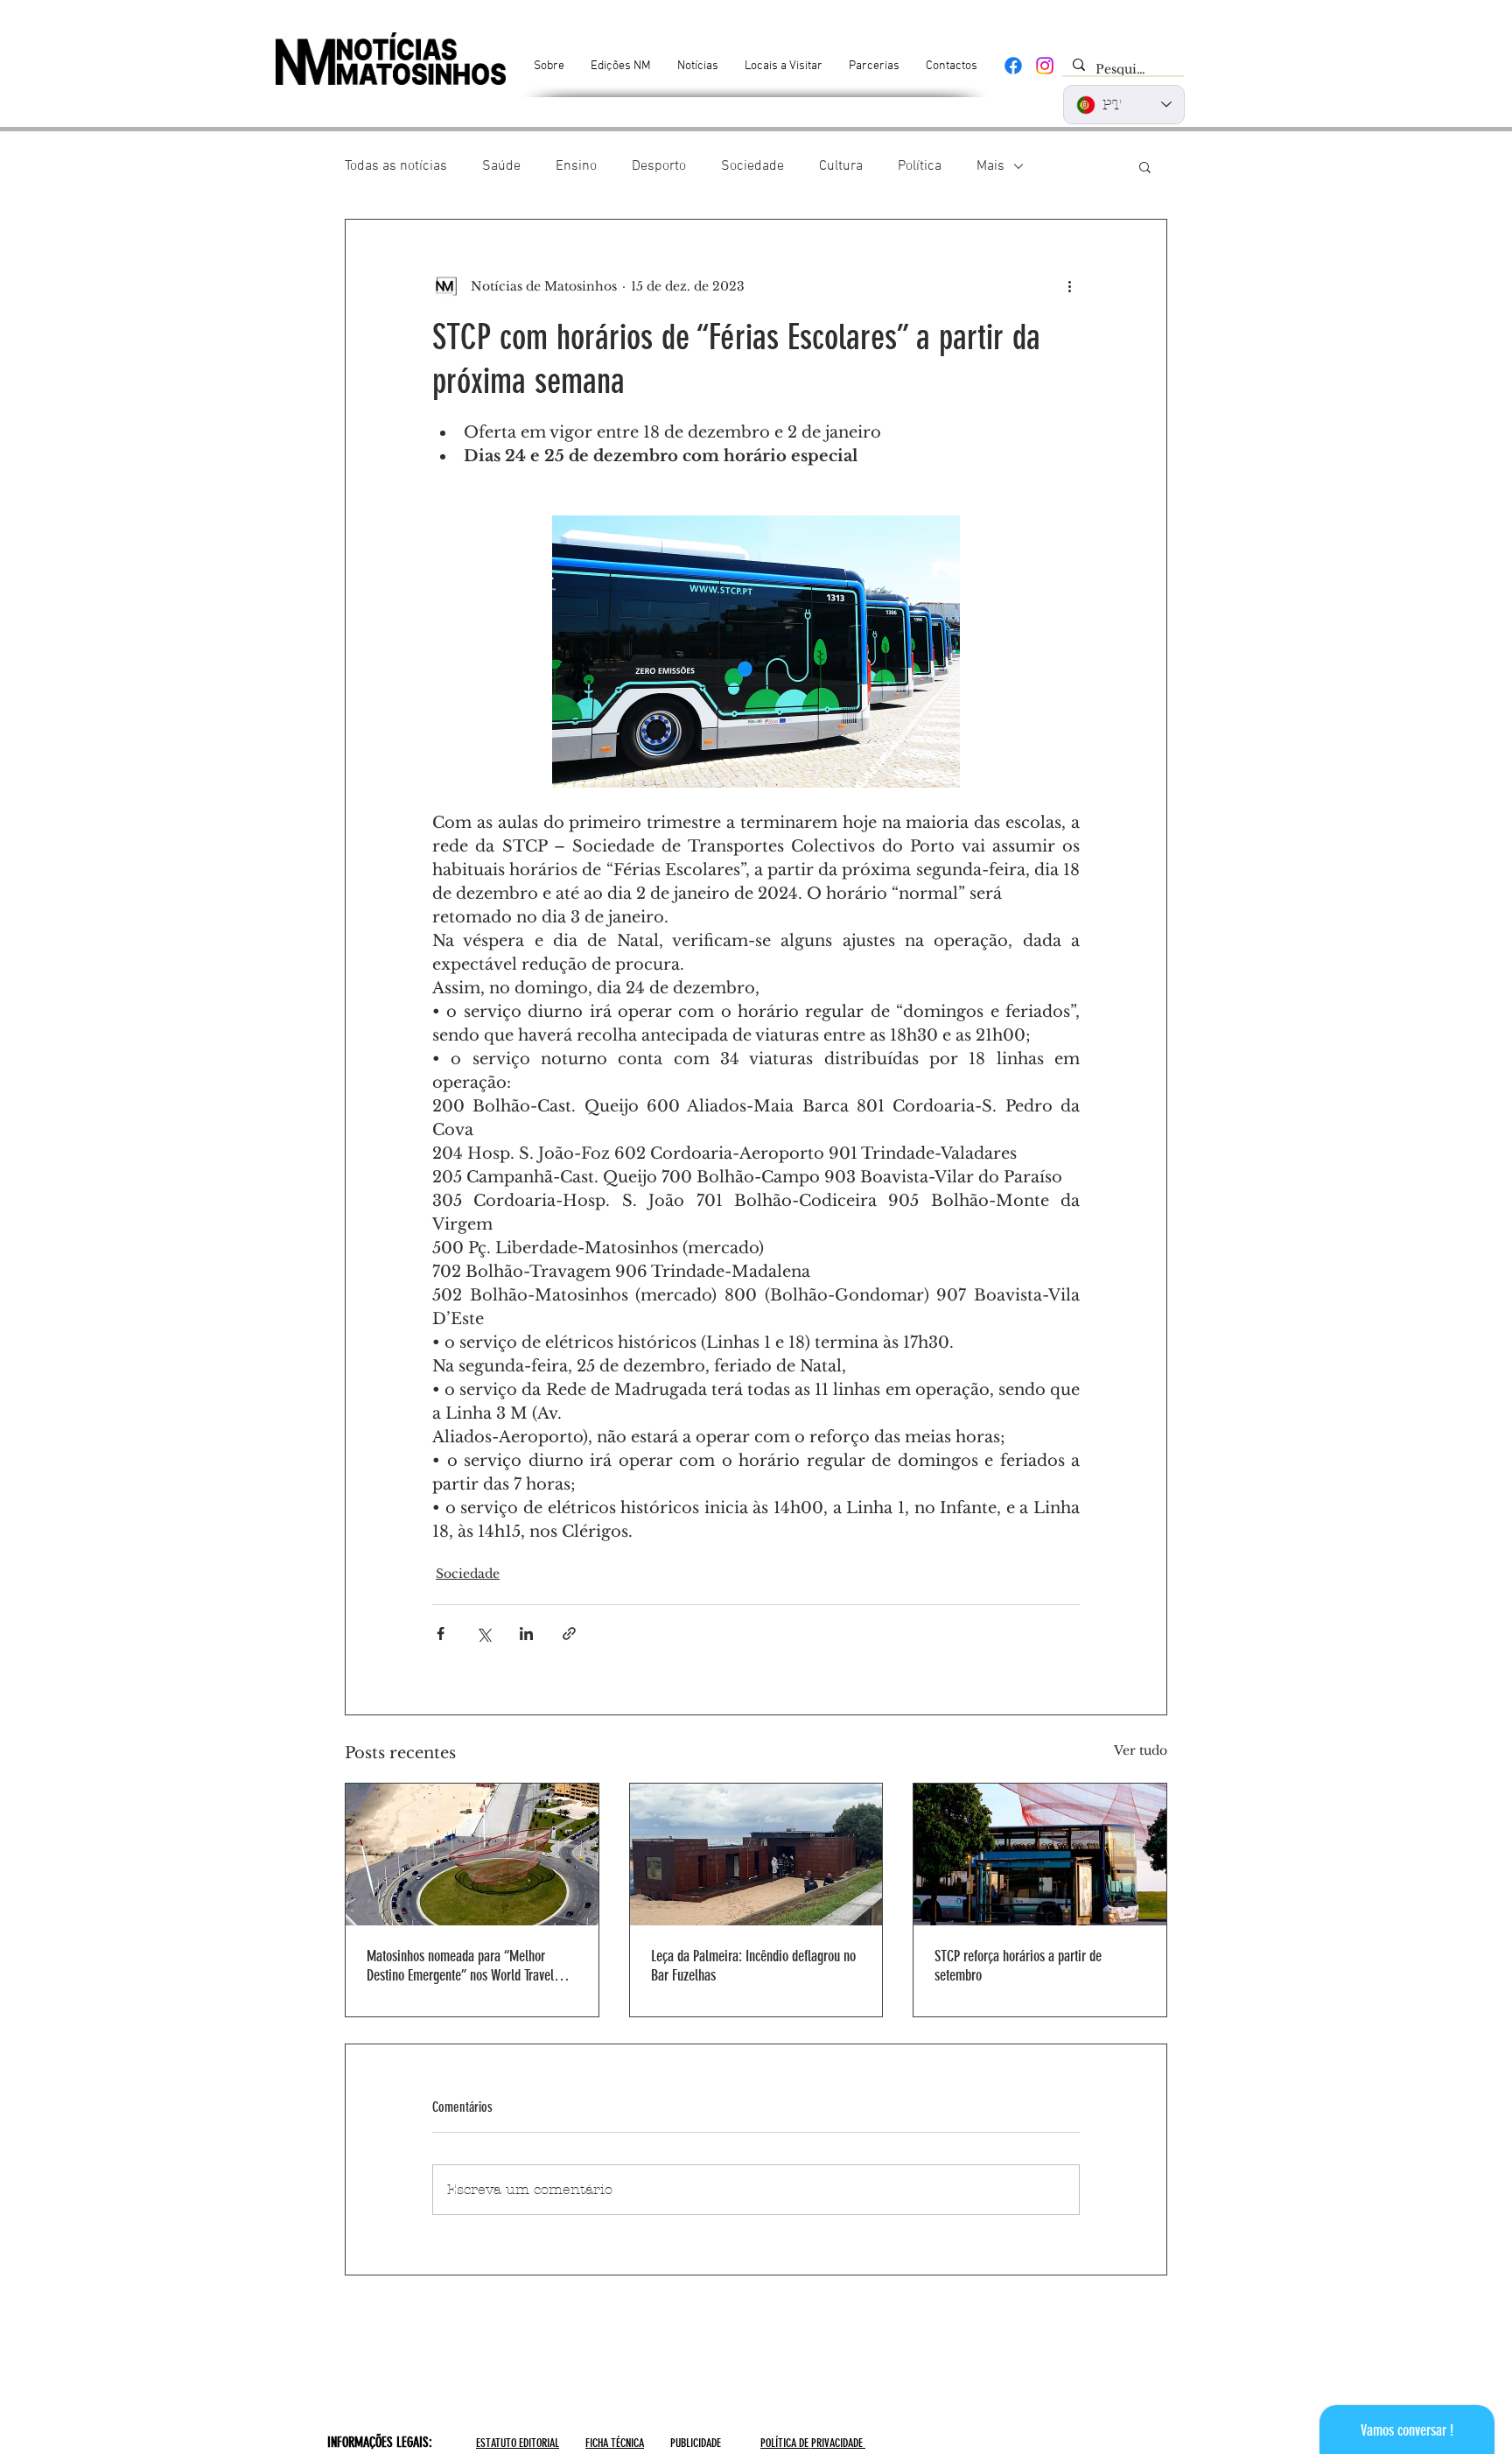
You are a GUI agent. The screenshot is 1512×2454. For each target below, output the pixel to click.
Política (920, 166)
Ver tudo (1141, 1750)
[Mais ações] (1069, 286)
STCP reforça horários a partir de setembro (1018, 1966)
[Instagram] (1045, 66)
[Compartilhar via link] (569, 1634)
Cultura (841, 166)
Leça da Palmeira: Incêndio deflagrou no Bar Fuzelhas (753, 1966)
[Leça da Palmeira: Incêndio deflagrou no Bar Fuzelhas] (756, 1855)
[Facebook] (1013, 66)
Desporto (659, 166)
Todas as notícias (396, 166)
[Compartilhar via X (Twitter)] (483, 1634)
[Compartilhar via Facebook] (441, 1634)
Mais (990, 166)
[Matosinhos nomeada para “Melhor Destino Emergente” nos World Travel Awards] (472, 1855)
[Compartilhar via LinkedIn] (526, 1634)
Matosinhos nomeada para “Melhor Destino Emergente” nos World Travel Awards (460, 1966)
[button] (1145, 166)
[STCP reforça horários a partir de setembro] (1040, 1855)
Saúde (501, 166)
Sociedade (752, 166)
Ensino (576, 166)
